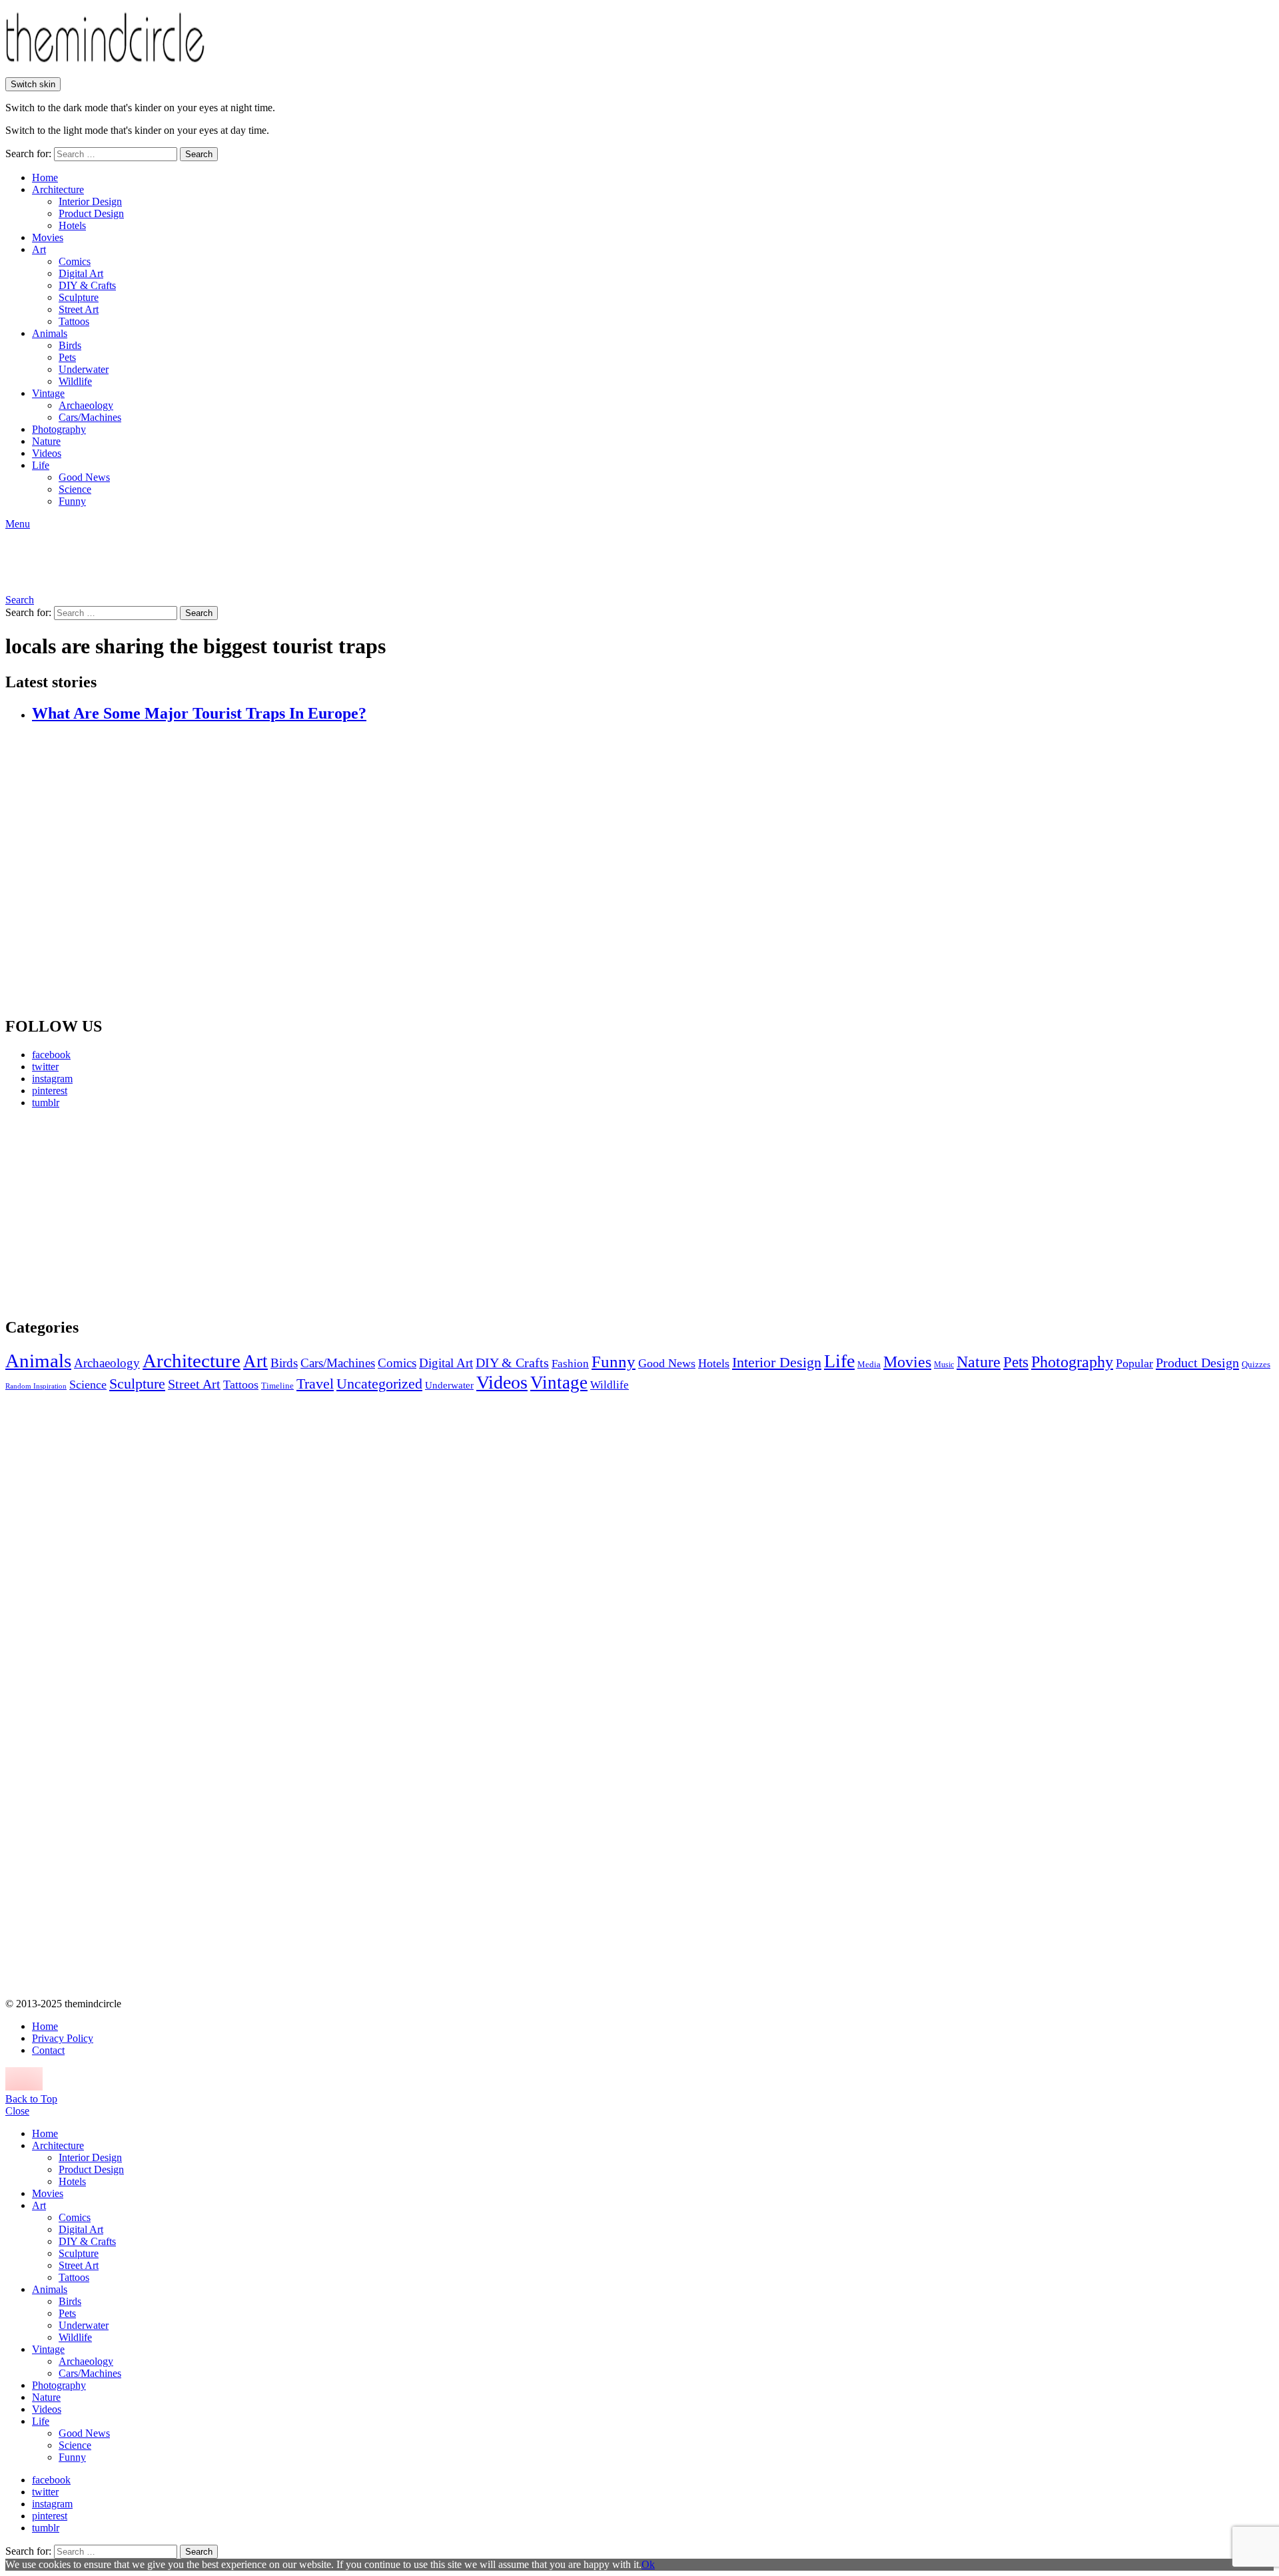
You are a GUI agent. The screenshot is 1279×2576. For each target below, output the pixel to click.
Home (45, 177)
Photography (59, 429)
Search (199, 154)
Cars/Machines (90, 417)
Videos (47, 453)
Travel (315, 1384)
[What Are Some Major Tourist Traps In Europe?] (653, 870)
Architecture (58, 189)
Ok (648, 2564)
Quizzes (1256, 1364)
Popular (1134, 1363)
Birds (70, 345)
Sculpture (79, 297)
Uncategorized (379, 1384)
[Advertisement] (130, 1213)
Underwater (84, 369)
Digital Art (81, 273)
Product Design (91, 213)
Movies (48, 237)
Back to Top (31, 2099)
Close (17, 2111)
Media (869, 1364)
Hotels (72, 225)
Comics (75, 261)
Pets (67, 357)
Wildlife (75, 381)
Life (41, 465)
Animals (50, 333)
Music (944, 1365)
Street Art (79, 309)
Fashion (570, 1364)
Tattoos (74, 321)
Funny (72, 501)
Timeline (277, 1386)
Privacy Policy (63, 2038)
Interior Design (90, 201)
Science (75, 489)
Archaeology (86, 405)
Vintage (48, 393)
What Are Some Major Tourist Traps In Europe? (199, 713)
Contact (48, 2050)
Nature (46, 441)
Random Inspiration (36, 1386)
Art (39, 249)
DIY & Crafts (87, 285)
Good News (84, 477)
